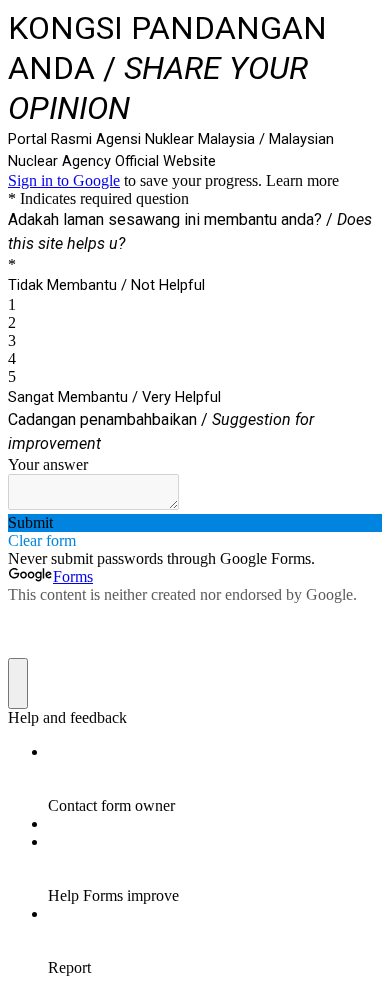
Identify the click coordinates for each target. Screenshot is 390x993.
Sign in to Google (64, 180)
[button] (195, 523)
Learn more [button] (302, 180)
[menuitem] (215, 779)
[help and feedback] (18, 683)
